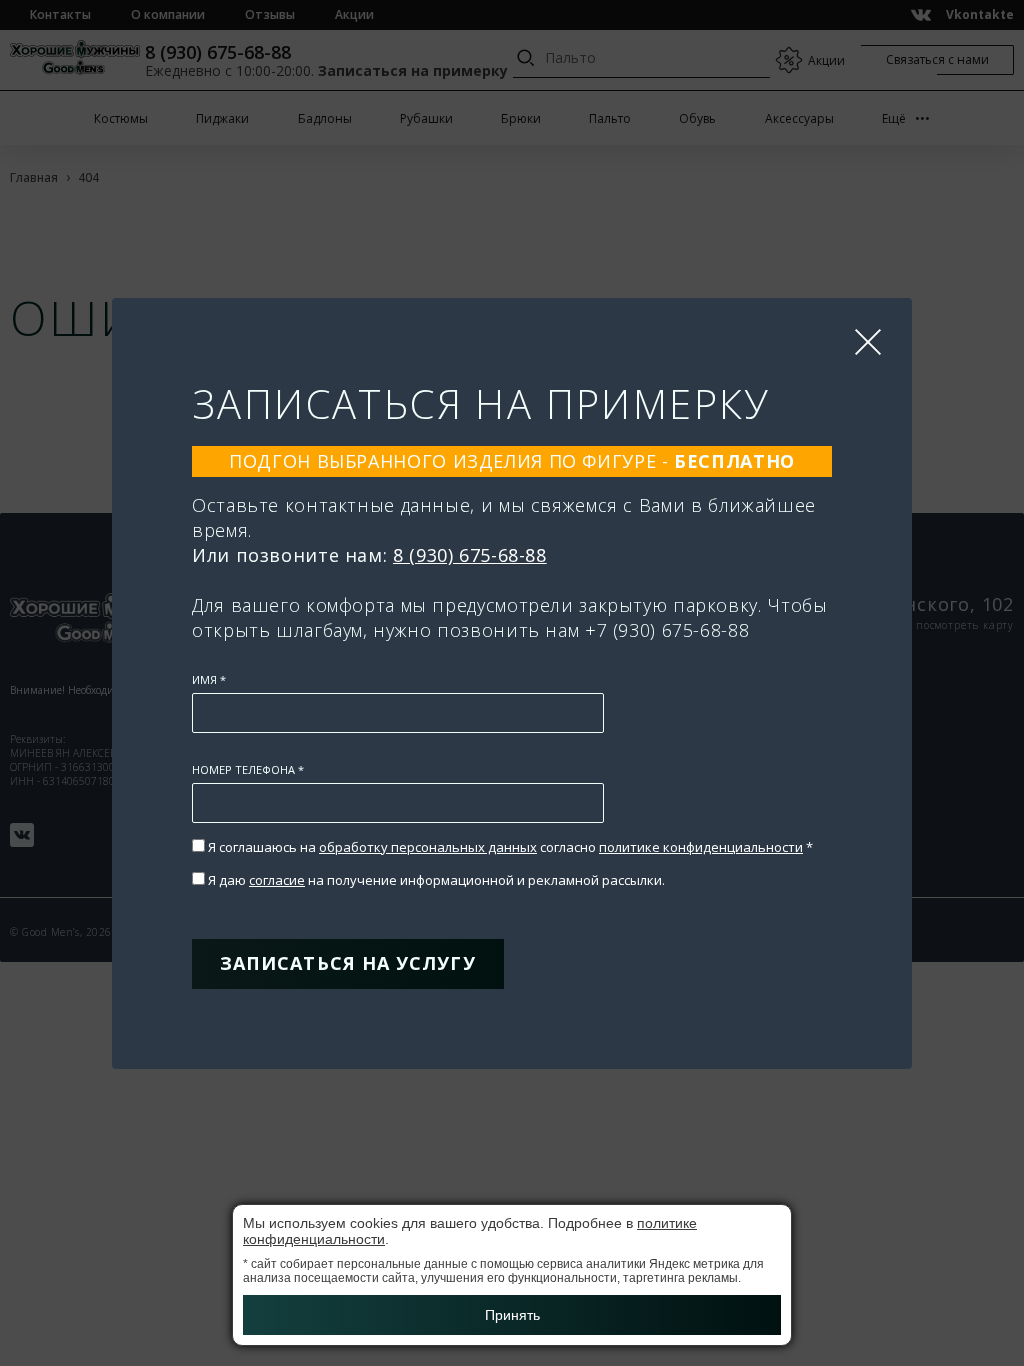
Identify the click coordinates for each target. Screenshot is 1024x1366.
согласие (277, 880)
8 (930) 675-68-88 (470, 555)
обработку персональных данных (428, 847)
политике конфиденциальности (701, 847)
